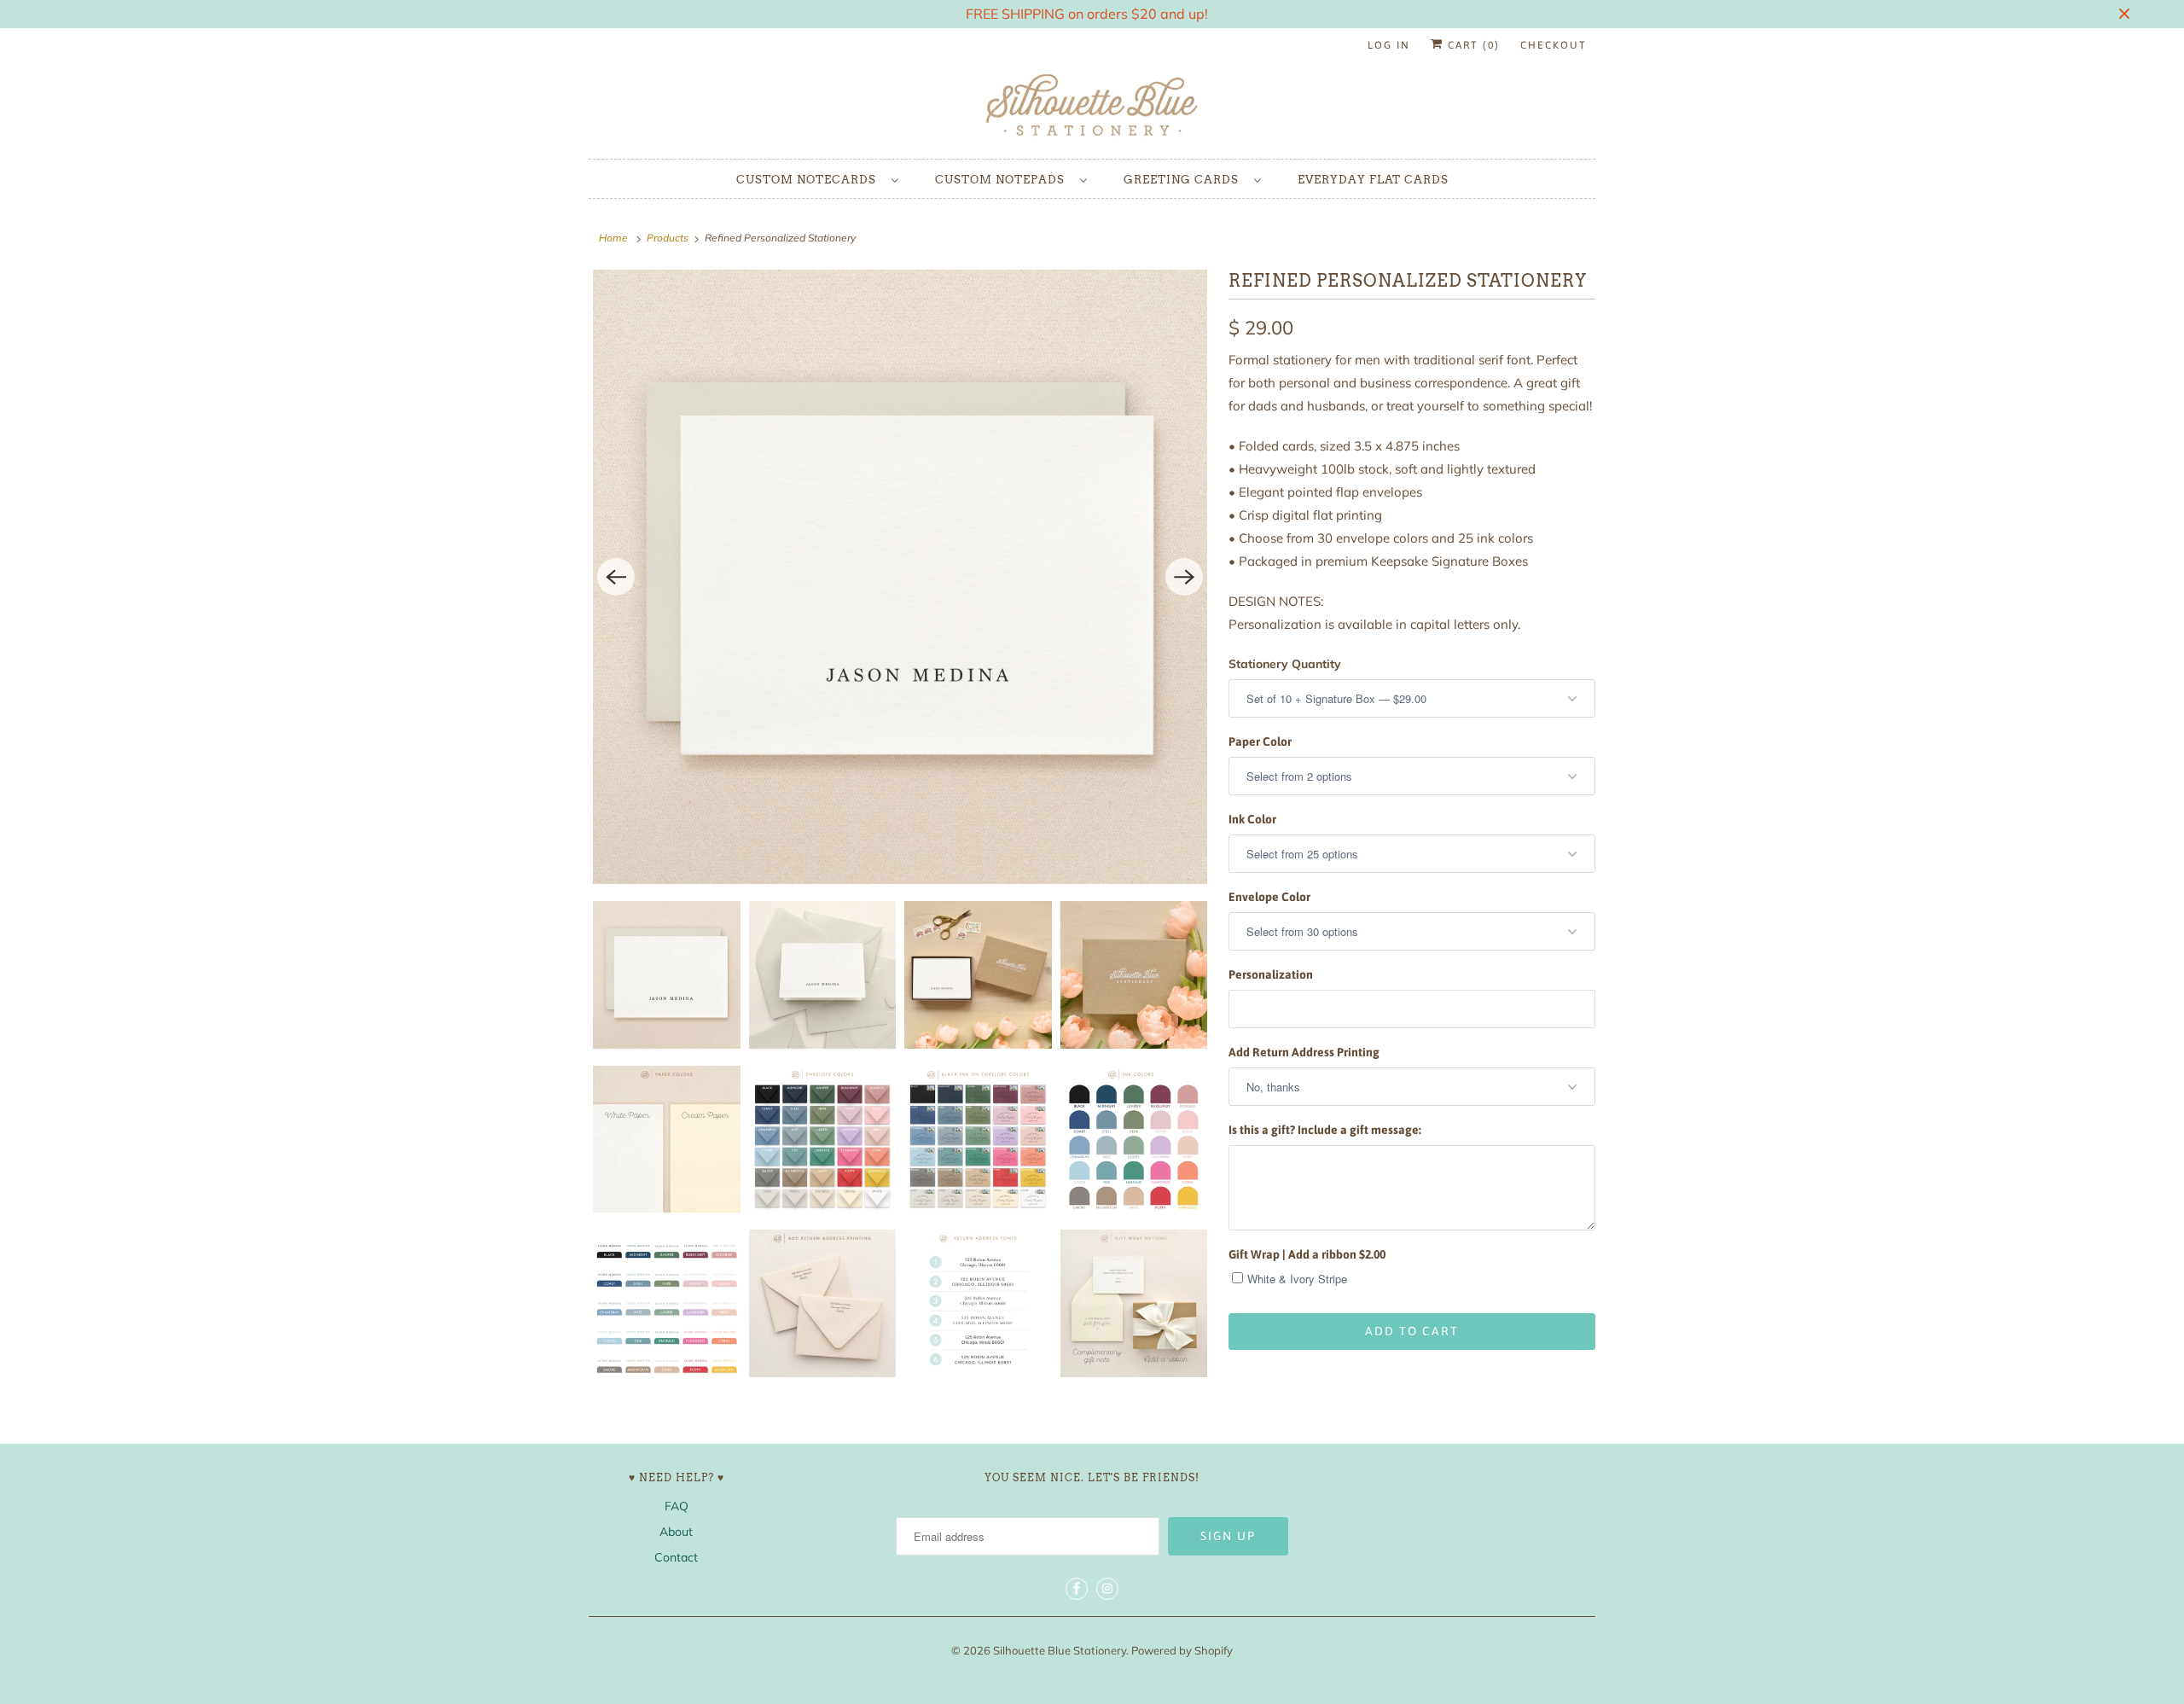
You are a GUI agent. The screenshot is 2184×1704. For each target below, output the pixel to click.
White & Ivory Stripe (1297, 1279)
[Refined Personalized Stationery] (900, 577)
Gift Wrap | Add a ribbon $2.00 (1307, 1254)
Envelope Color (1269, 897)
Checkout (1554, 45)
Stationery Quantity (1285, 664)
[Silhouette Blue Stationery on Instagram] (1107, 1589)
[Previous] (616, 577)
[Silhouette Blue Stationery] (1092, 106)
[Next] (1184, 577)
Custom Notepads (1003, 180)
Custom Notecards (810, 180)
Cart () (1472, 45)
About (676, 1532)
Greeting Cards (1185, 180)
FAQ (677, 1506)
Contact (676, 1557)
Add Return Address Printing (1304, 1052)
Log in (1389, 45)
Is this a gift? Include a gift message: (1325, 1130)
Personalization (1271, 974)
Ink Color (1252, 819)
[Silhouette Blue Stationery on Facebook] (1077, 1589)
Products (668, 238)
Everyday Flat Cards (1373, 180)
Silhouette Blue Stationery (1060, 1650)
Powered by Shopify (1182, 1650)
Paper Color (1260, 742)
